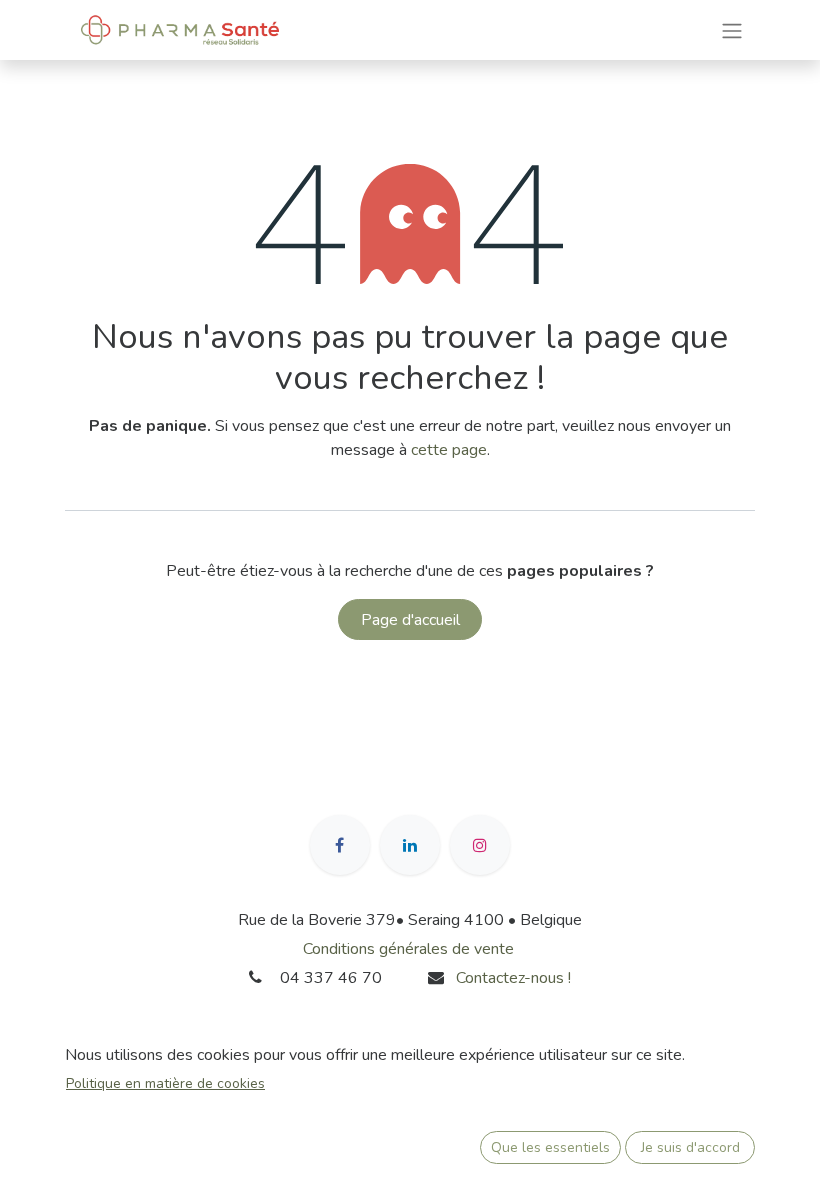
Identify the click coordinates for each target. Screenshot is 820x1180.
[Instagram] (480, 845)
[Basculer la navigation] (732, 29)
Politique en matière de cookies (165, 1083)
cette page (449, 450)
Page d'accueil (410, 620)
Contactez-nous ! (515, 978)
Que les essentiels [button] (550, 1147)
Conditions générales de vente (408, 949)
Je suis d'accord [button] (690, 1147)
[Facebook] (340, 845)
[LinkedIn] (410, 845)
